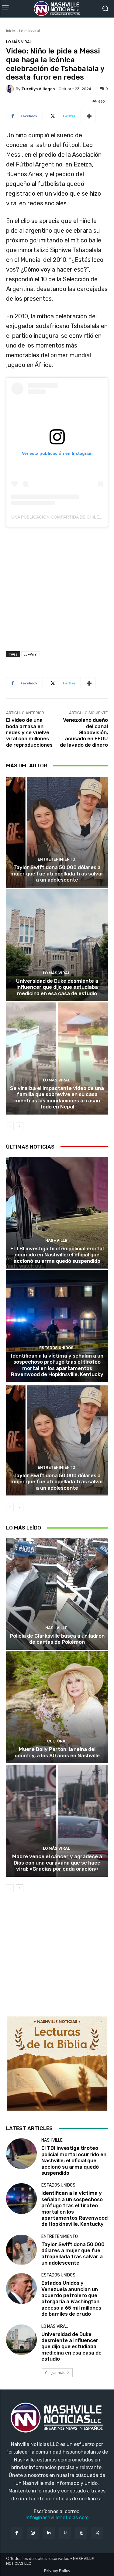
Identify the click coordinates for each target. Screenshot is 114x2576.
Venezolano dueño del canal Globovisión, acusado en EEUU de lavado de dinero (84, 732)
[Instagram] (33, 2533)
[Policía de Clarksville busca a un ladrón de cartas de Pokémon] (57, 1594)
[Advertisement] (57, 591)
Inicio (11, 31)
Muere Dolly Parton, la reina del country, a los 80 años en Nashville (57, 1752)
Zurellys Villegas (38, 89)
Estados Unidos (56, 1348)
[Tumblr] (81, 2533)
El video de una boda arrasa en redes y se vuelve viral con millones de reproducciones (29, 732)
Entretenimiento (56, 859)
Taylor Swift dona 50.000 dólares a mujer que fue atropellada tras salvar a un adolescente (57, 874)
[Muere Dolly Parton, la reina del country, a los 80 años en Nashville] (57, 1707)
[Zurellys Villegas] (11, 89)
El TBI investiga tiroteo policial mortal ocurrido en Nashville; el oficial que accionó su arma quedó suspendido (57, 1255)
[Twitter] (97, 2533)
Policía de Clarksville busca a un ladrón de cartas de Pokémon (57, 1639)
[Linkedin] (49, 2533)
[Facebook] (17, 2533)
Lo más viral (29, 31)
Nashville (56, 1240)
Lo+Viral (31, 654)
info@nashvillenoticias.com (57, 2518)
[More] (89, 116)
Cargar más (55, 2373)
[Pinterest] (65, 2533)
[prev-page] (10, 1126)
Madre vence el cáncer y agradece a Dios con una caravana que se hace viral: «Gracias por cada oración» (57, 1863)
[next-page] (20, 1126)
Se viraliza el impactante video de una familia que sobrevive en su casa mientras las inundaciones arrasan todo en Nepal (57, 1097)
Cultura (56, 1741)
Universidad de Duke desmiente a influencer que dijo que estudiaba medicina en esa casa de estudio (57, 987)
